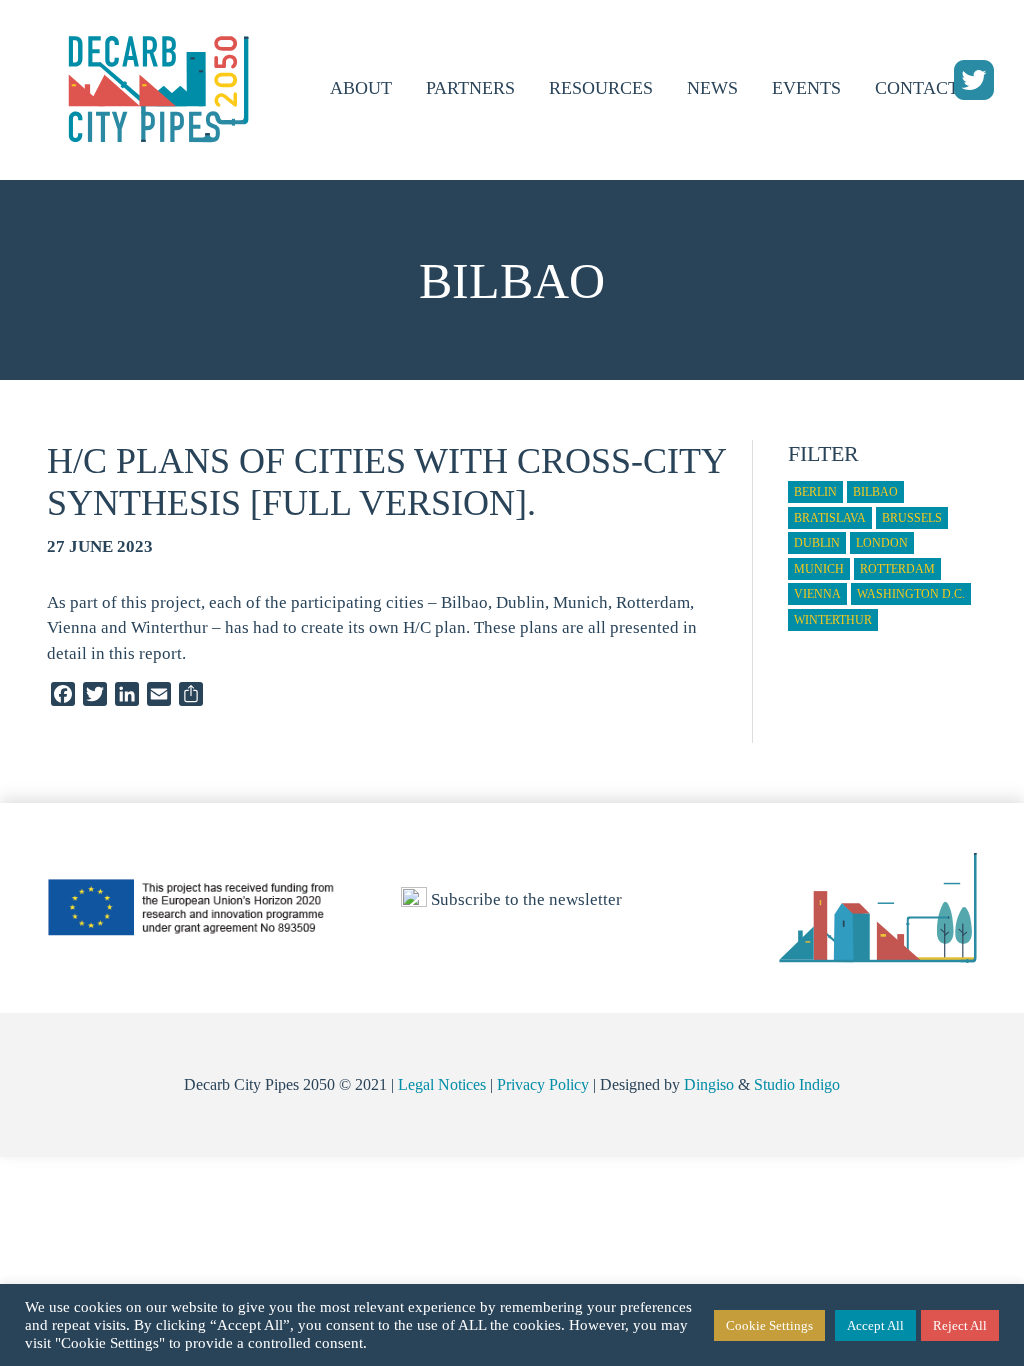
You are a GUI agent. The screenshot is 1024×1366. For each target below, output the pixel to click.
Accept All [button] (875, 1325)
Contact (917, 88)
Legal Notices (442, 1084)
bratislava (830, 518)
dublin (817, 543)
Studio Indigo (797, 1084)
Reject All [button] (960, 1325)
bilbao (875, 492)
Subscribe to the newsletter (524, 899)
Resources (601, 88)
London (882, 543)
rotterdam (897, 569)
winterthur (833, 620)
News (712, 88)
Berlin (815, 492)
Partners (470, 88)
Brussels (912, 518)
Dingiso (709, 1084)
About (361, 88)
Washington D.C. (911, 594)
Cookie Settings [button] (769, 1325)
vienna (817, 594)
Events (806, 88)
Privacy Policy (543, 1084)
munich (819, 569)
